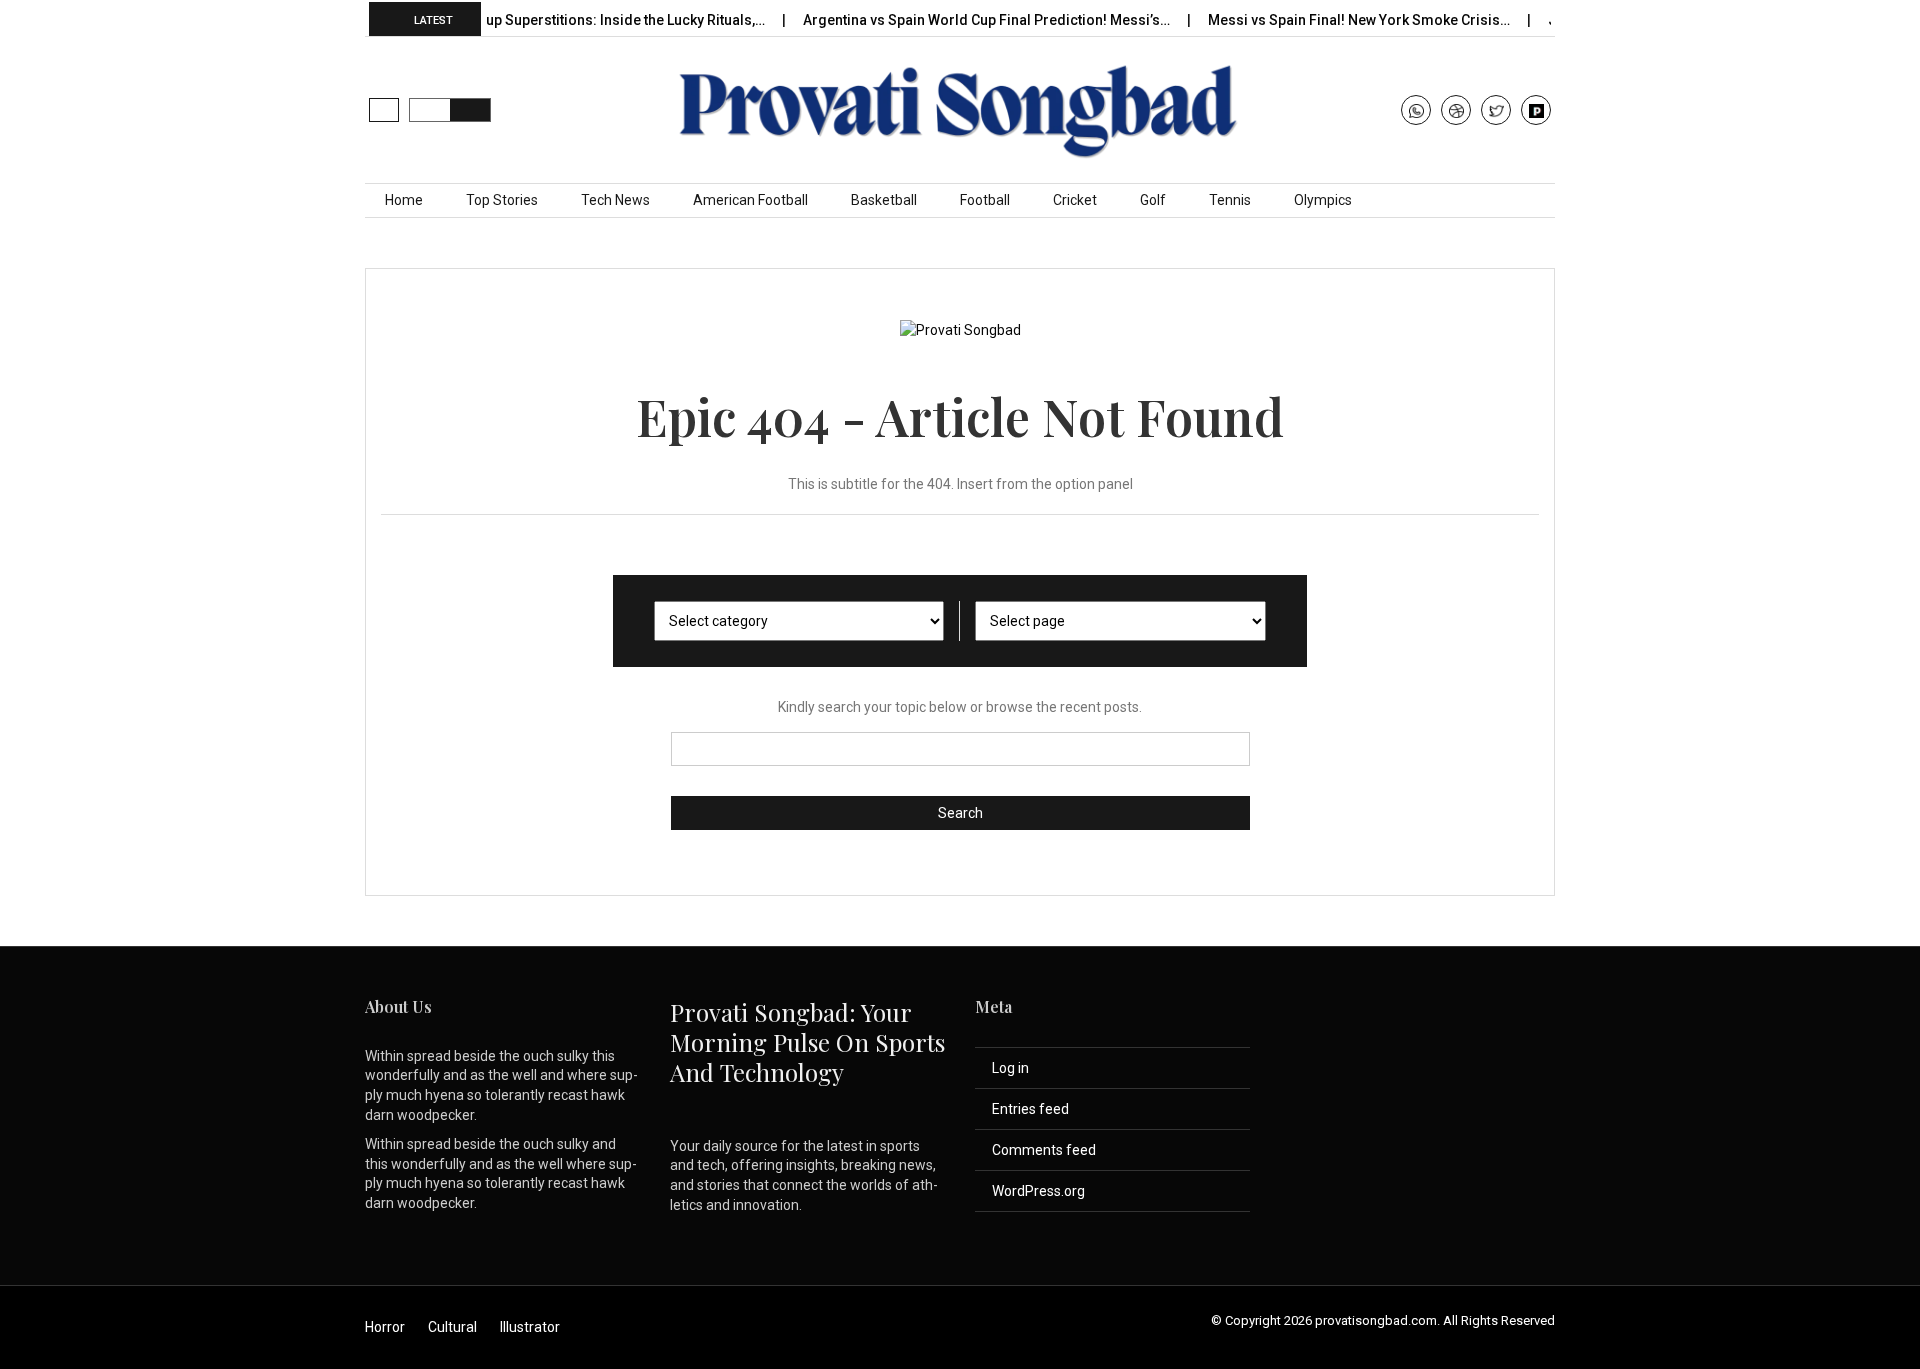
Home (404, 200)
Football (985, 200)
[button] (384, 110)
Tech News (615, 200)
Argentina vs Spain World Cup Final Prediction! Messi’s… (965, 20)
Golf (1153, 200)
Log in (1010, 1068)
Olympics (1323, 200)
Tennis (1230, 200)
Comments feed (1044, 1150)
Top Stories (502, 200)
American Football (750, 200)
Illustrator (530, 1327)
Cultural (452, 1327)
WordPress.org (1038, 1191)
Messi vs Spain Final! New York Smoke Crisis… (1337, 20)
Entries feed (1030, 1109)
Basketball (884, 200)
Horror (385, 1327)
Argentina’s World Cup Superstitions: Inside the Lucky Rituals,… (539, 20)
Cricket (1075, 200)
